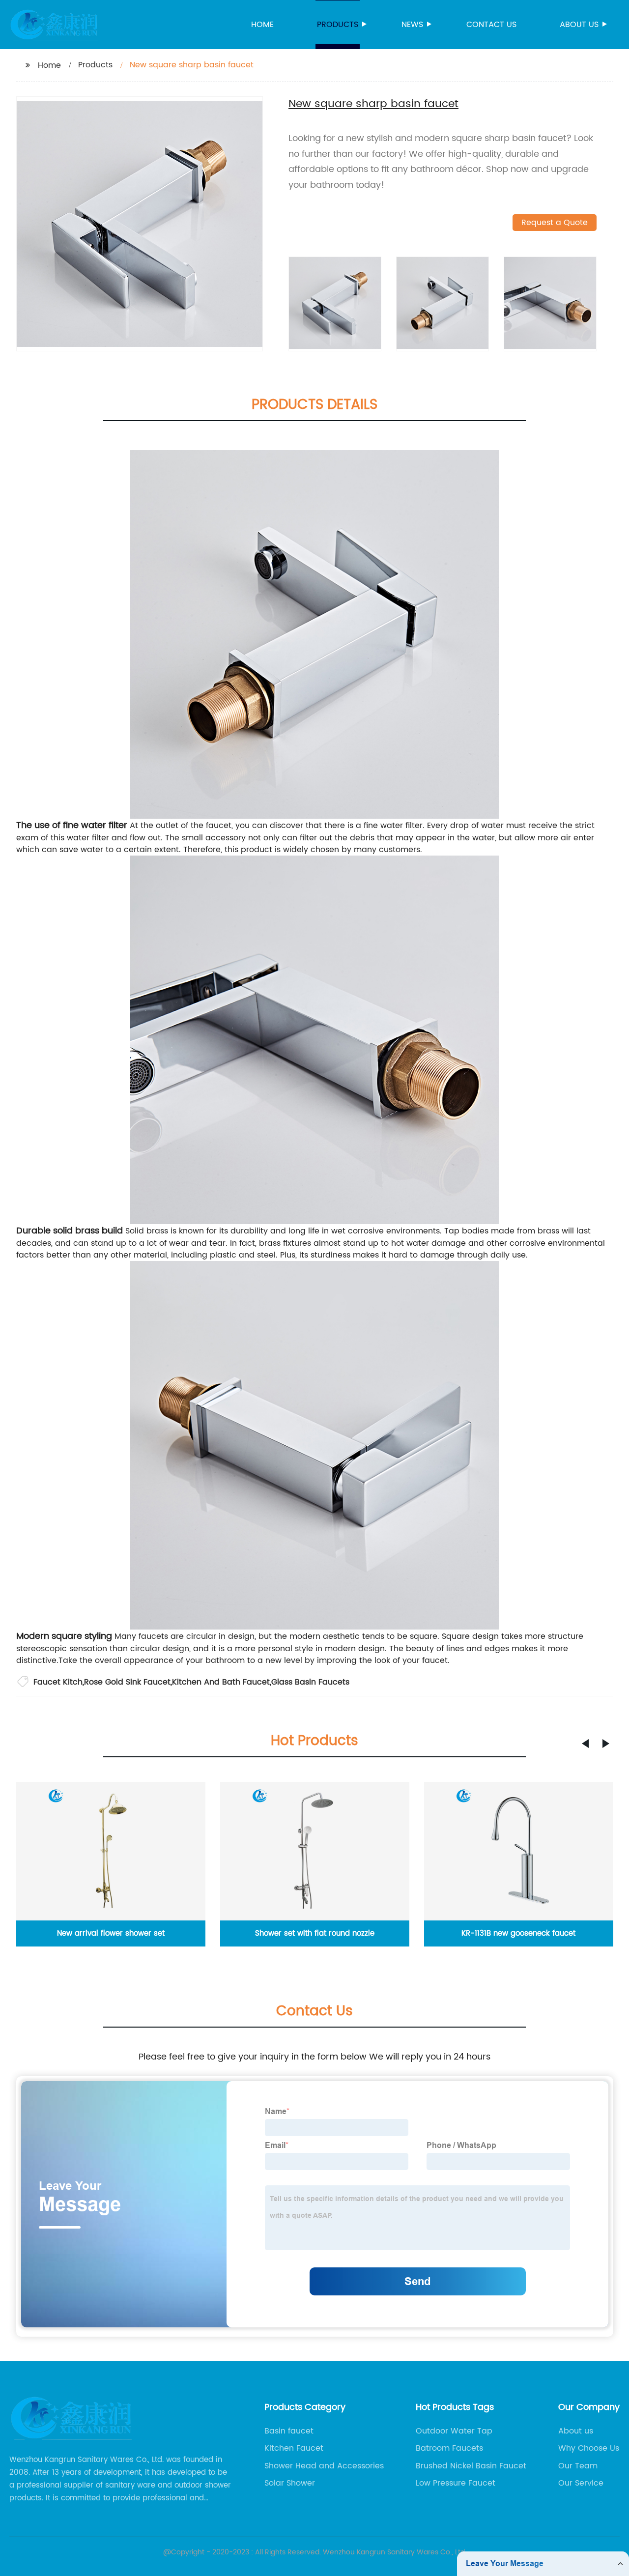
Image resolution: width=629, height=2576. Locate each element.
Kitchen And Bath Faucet (221, 1682)
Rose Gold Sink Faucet (127, 1682)
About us (579, 25)
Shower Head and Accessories (324, 2466)
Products (338, 25)
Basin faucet (289, 2431)
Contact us (491, 25)
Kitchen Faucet (294, 2448)
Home (262, 25)
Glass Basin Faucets (310, 1682)
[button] (585, 1744)
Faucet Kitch (58, 1682)
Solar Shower (290, 2483)
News (412, 25)
